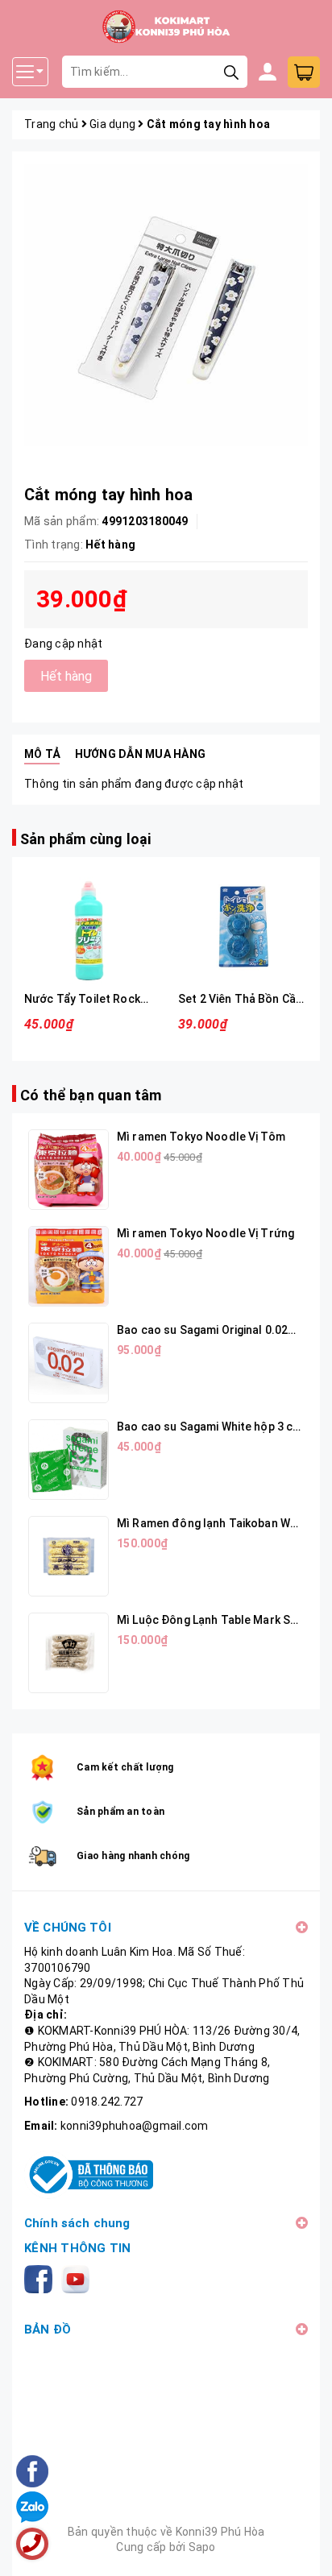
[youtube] (79, 2278)
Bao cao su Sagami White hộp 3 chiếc (216, 1427)
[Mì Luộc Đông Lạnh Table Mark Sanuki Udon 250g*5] (68, 1653)
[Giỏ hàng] (304, 72)
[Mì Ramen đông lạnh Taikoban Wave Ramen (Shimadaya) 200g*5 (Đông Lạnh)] (68, 1556)
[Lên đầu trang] (304, 2548)
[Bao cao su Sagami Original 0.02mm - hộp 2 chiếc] (68, 1363)
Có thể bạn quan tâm (91, 1095)
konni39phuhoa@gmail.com (135, 2126)
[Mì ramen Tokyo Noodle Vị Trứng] (68, 1266)
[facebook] (41, 2278)
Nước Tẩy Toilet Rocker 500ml (106, 999)
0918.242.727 (107, 2102)
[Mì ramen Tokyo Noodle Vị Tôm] (68, 1170)
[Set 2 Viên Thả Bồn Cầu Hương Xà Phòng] (243, 927)
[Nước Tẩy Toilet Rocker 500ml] (89, 927)
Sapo (202, 2547)
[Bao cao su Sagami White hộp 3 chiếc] (68, 1460)
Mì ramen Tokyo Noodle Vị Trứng (205, 1233)
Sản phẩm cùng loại (85, 839)
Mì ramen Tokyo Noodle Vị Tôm (201, 1137)
